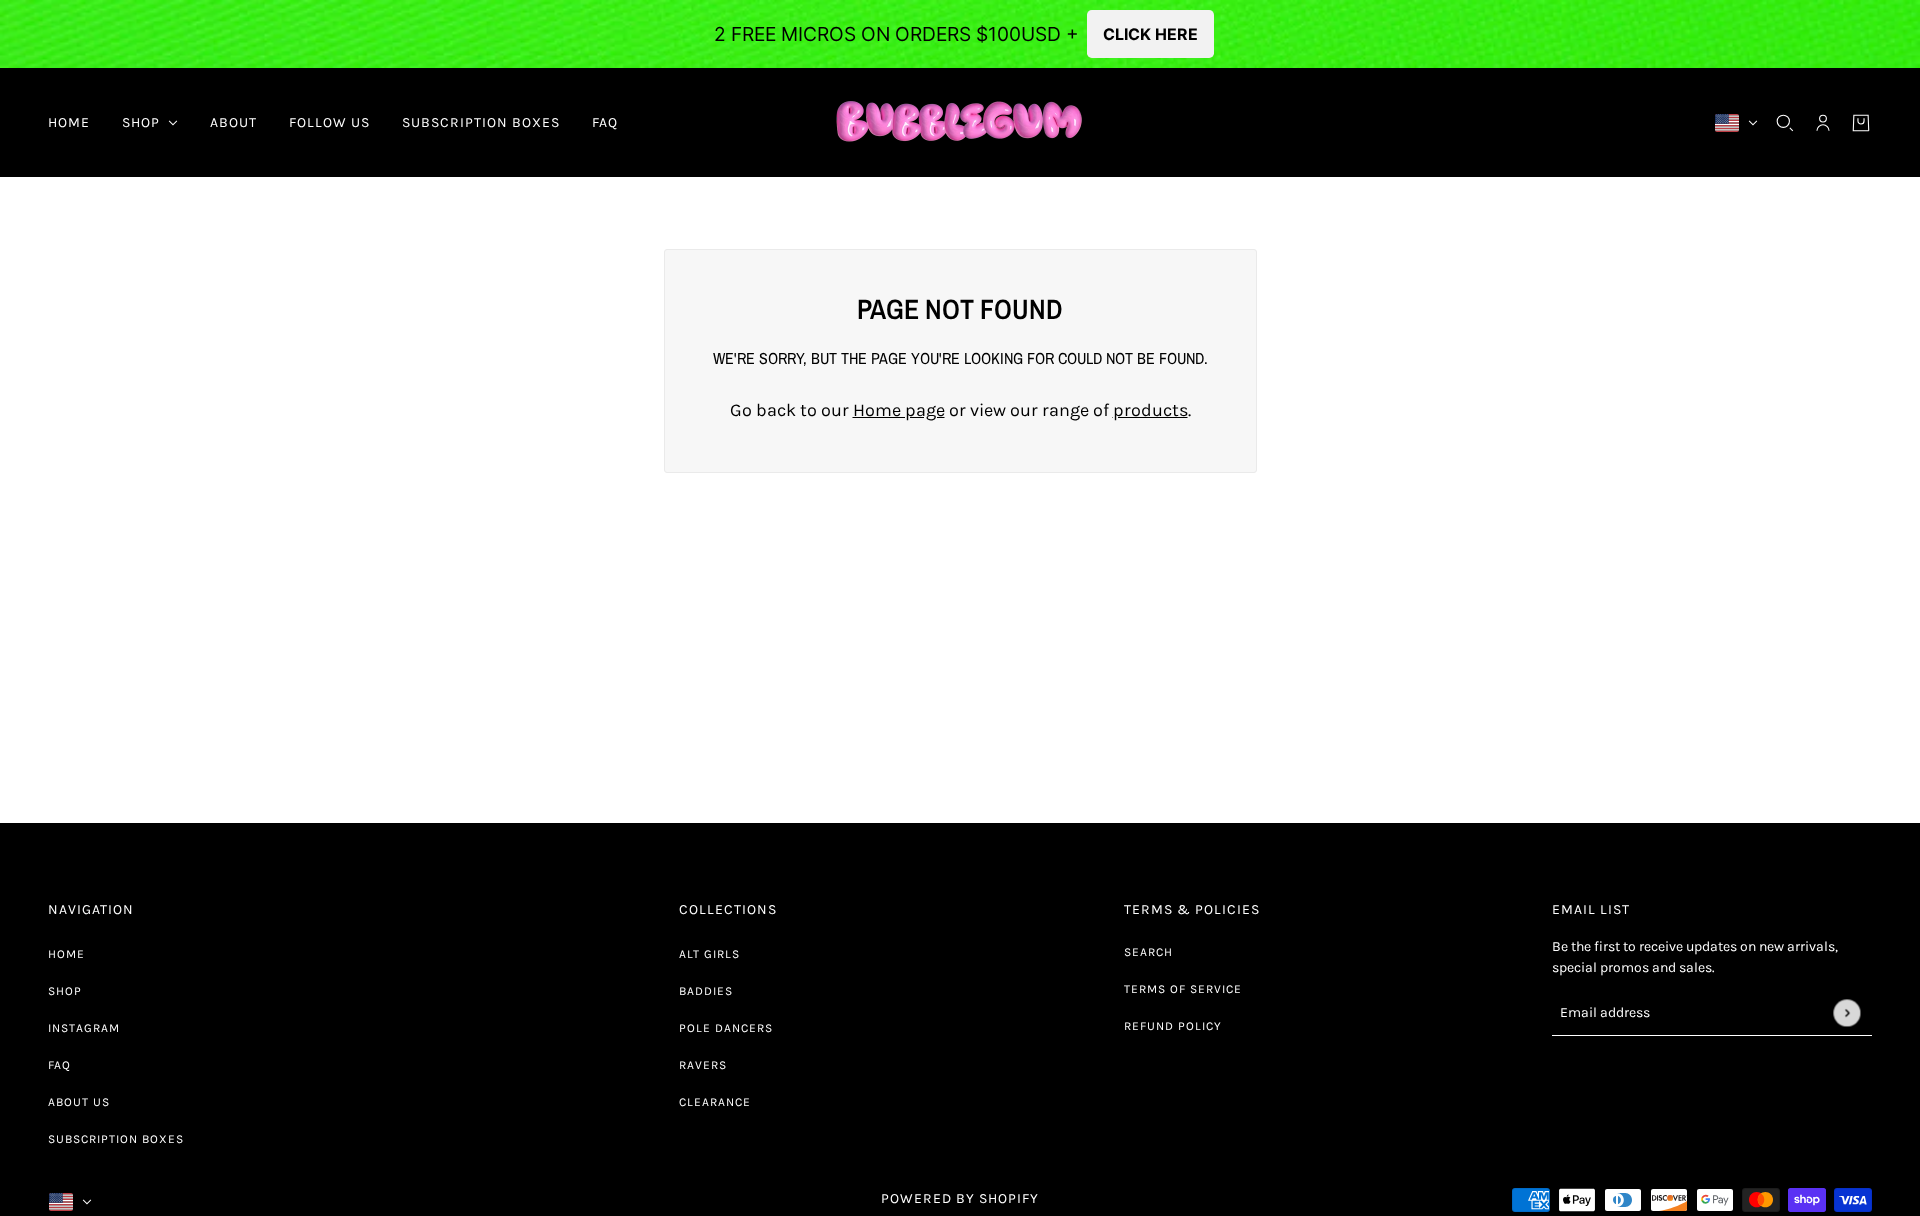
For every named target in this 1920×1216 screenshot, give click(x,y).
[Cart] (1861, 123)
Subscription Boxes (116, 1139)
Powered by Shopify (960, 1198)
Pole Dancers (726, 1028)
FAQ (59, 1065)
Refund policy (1173, 1026)
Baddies (706, 991)
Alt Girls (709, 954)
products (1150, 410)
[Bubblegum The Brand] (960, 122)
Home (66, 954)
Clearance (715, 1102)
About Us (79, 1102)
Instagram (84, 1028)
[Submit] (1846, 1012)
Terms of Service (1183, 989)
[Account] (1823, 123)
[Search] (1785, 123)
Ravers (703, 1065)
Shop (65, 991)
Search (1148, 952)
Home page (899, 410)
